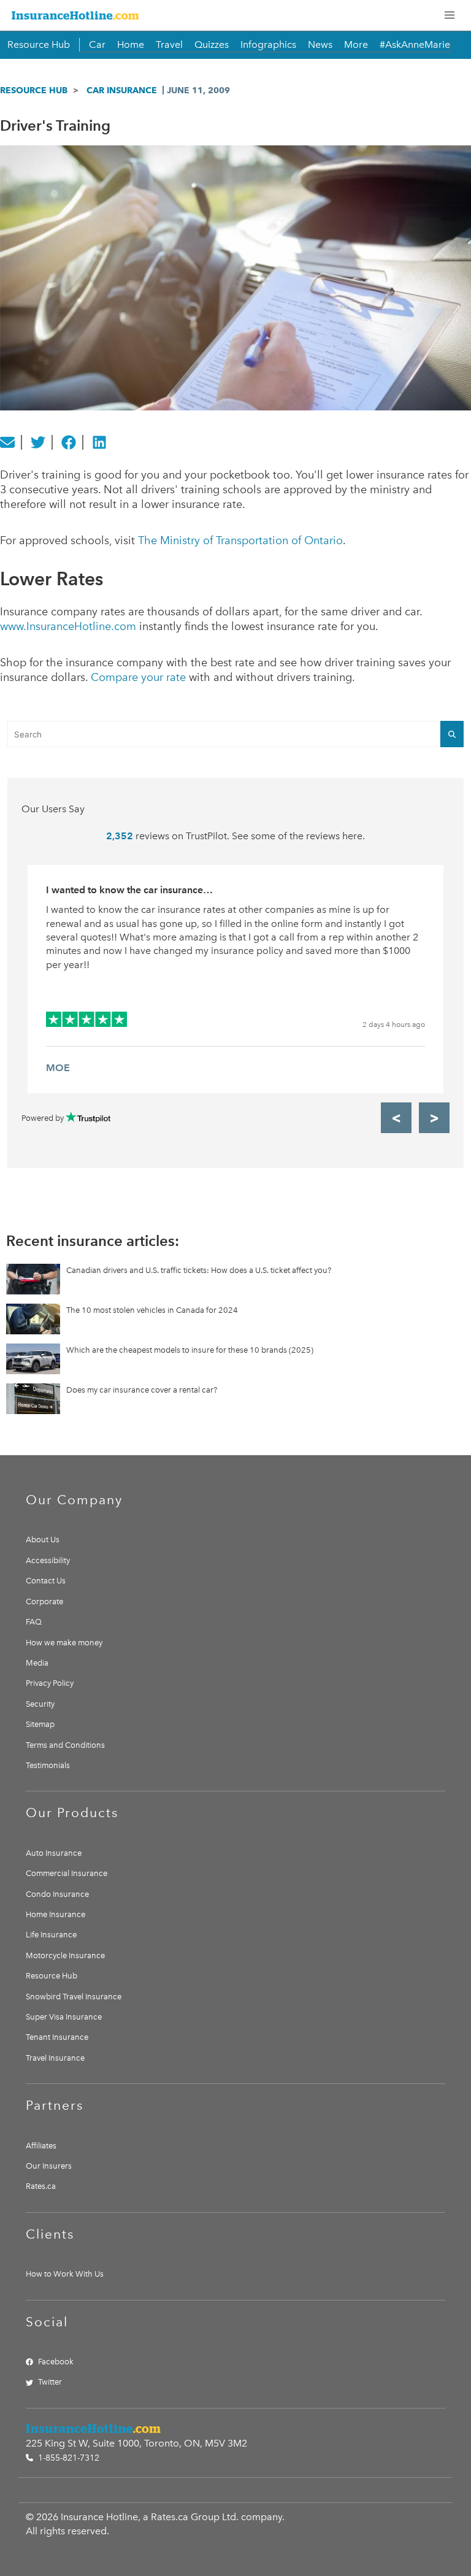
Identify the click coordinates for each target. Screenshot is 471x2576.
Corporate (44, 1601)
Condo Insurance (57, 1894)
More (356, 44)
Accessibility (48, 1560)
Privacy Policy (50, 1683)
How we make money (64, 1643)
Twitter (50, 2382)
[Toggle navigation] (450, 15)
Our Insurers (49, 2166)
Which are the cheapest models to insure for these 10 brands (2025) (190, 1350)
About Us (43, 1540)
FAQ (34, 1622)
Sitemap (40, 1724)
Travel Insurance (55, 2058)
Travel (169, 44)
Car (97, 44)
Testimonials (48, 1765)
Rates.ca (41, 2186)
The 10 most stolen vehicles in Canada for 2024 (152, 1310)
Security (40, 1704)
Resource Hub (39, 44)
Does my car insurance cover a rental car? (142, 1390)
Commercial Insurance (67, 1873)
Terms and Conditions (65, 1745)
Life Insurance (51, 1935)
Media (37, 1663)
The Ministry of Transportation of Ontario (240, 540)
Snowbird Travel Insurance (74, 1997)
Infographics (268, 44)
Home (131, 44)
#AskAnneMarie (415, 44)
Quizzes (212, 44)
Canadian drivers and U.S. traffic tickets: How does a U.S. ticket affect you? (199, 1270)
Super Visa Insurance (64, 2017)
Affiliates (41, 2146)
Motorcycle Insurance (65, 1955)
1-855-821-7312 (67, 2458)
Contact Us (46, 1581)
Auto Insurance (54, 1853)
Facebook (56, 2362)
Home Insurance (56, 1914)
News (320, 44)
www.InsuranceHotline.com (68, 626)
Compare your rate (138, 677)
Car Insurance (122, 90)
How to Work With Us (65, 2274)
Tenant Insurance (57, 2037)
